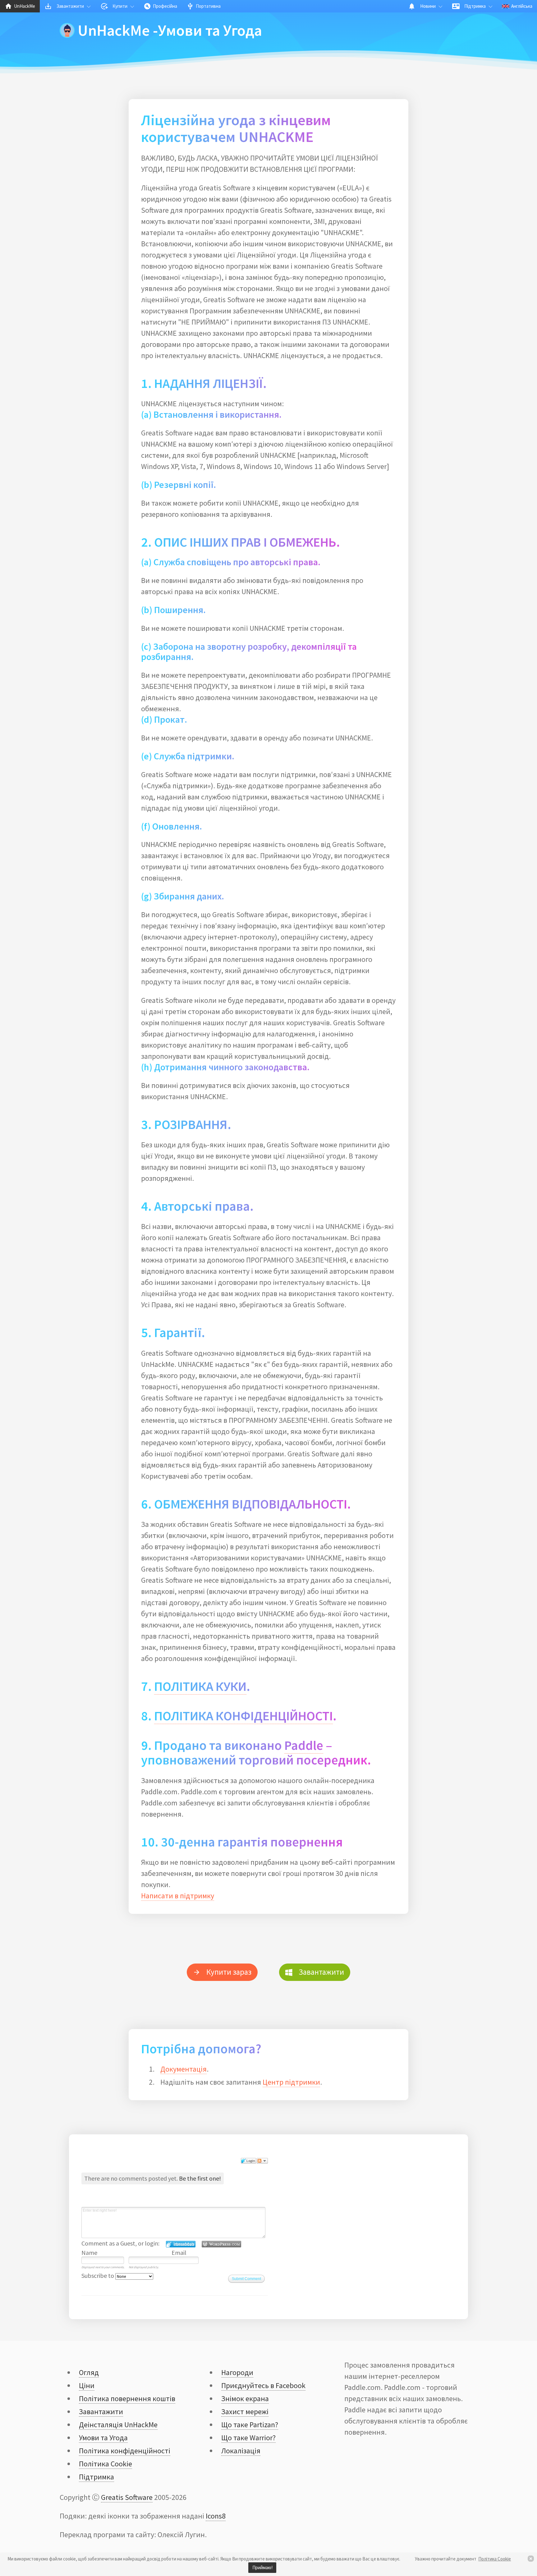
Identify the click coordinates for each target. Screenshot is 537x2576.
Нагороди (237, 2372)
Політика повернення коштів (127, 2399)
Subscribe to (98, 2276)
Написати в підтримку (178, 1896)
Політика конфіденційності (125, 2451)
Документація (184, 2069)
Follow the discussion (262, 2161)
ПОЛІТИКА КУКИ (200, 1686)
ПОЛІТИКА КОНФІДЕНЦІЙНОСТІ (243, 1716)
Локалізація (241, 2451)
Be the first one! (200, 2178)
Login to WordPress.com (221, 2244)
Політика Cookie (495, 2559)
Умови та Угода (103, 2438)
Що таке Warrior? (248, 2438)
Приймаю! (262, 2567)
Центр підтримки (291, 2082)
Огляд (89, 2372)
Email (179, 2253)
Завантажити (101, 2412)
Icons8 (216, 2516)
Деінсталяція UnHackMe (118, 2425)
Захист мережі (245, 2412)
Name (89, 2253)
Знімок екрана (245, 2399)
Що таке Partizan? (250, 2425)
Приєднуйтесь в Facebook (263, 2385)
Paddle (304, 1745)
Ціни (87, 2385)
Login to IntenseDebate (181, 2244)
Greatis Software (127, 2497)
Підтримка (96, 2477)
